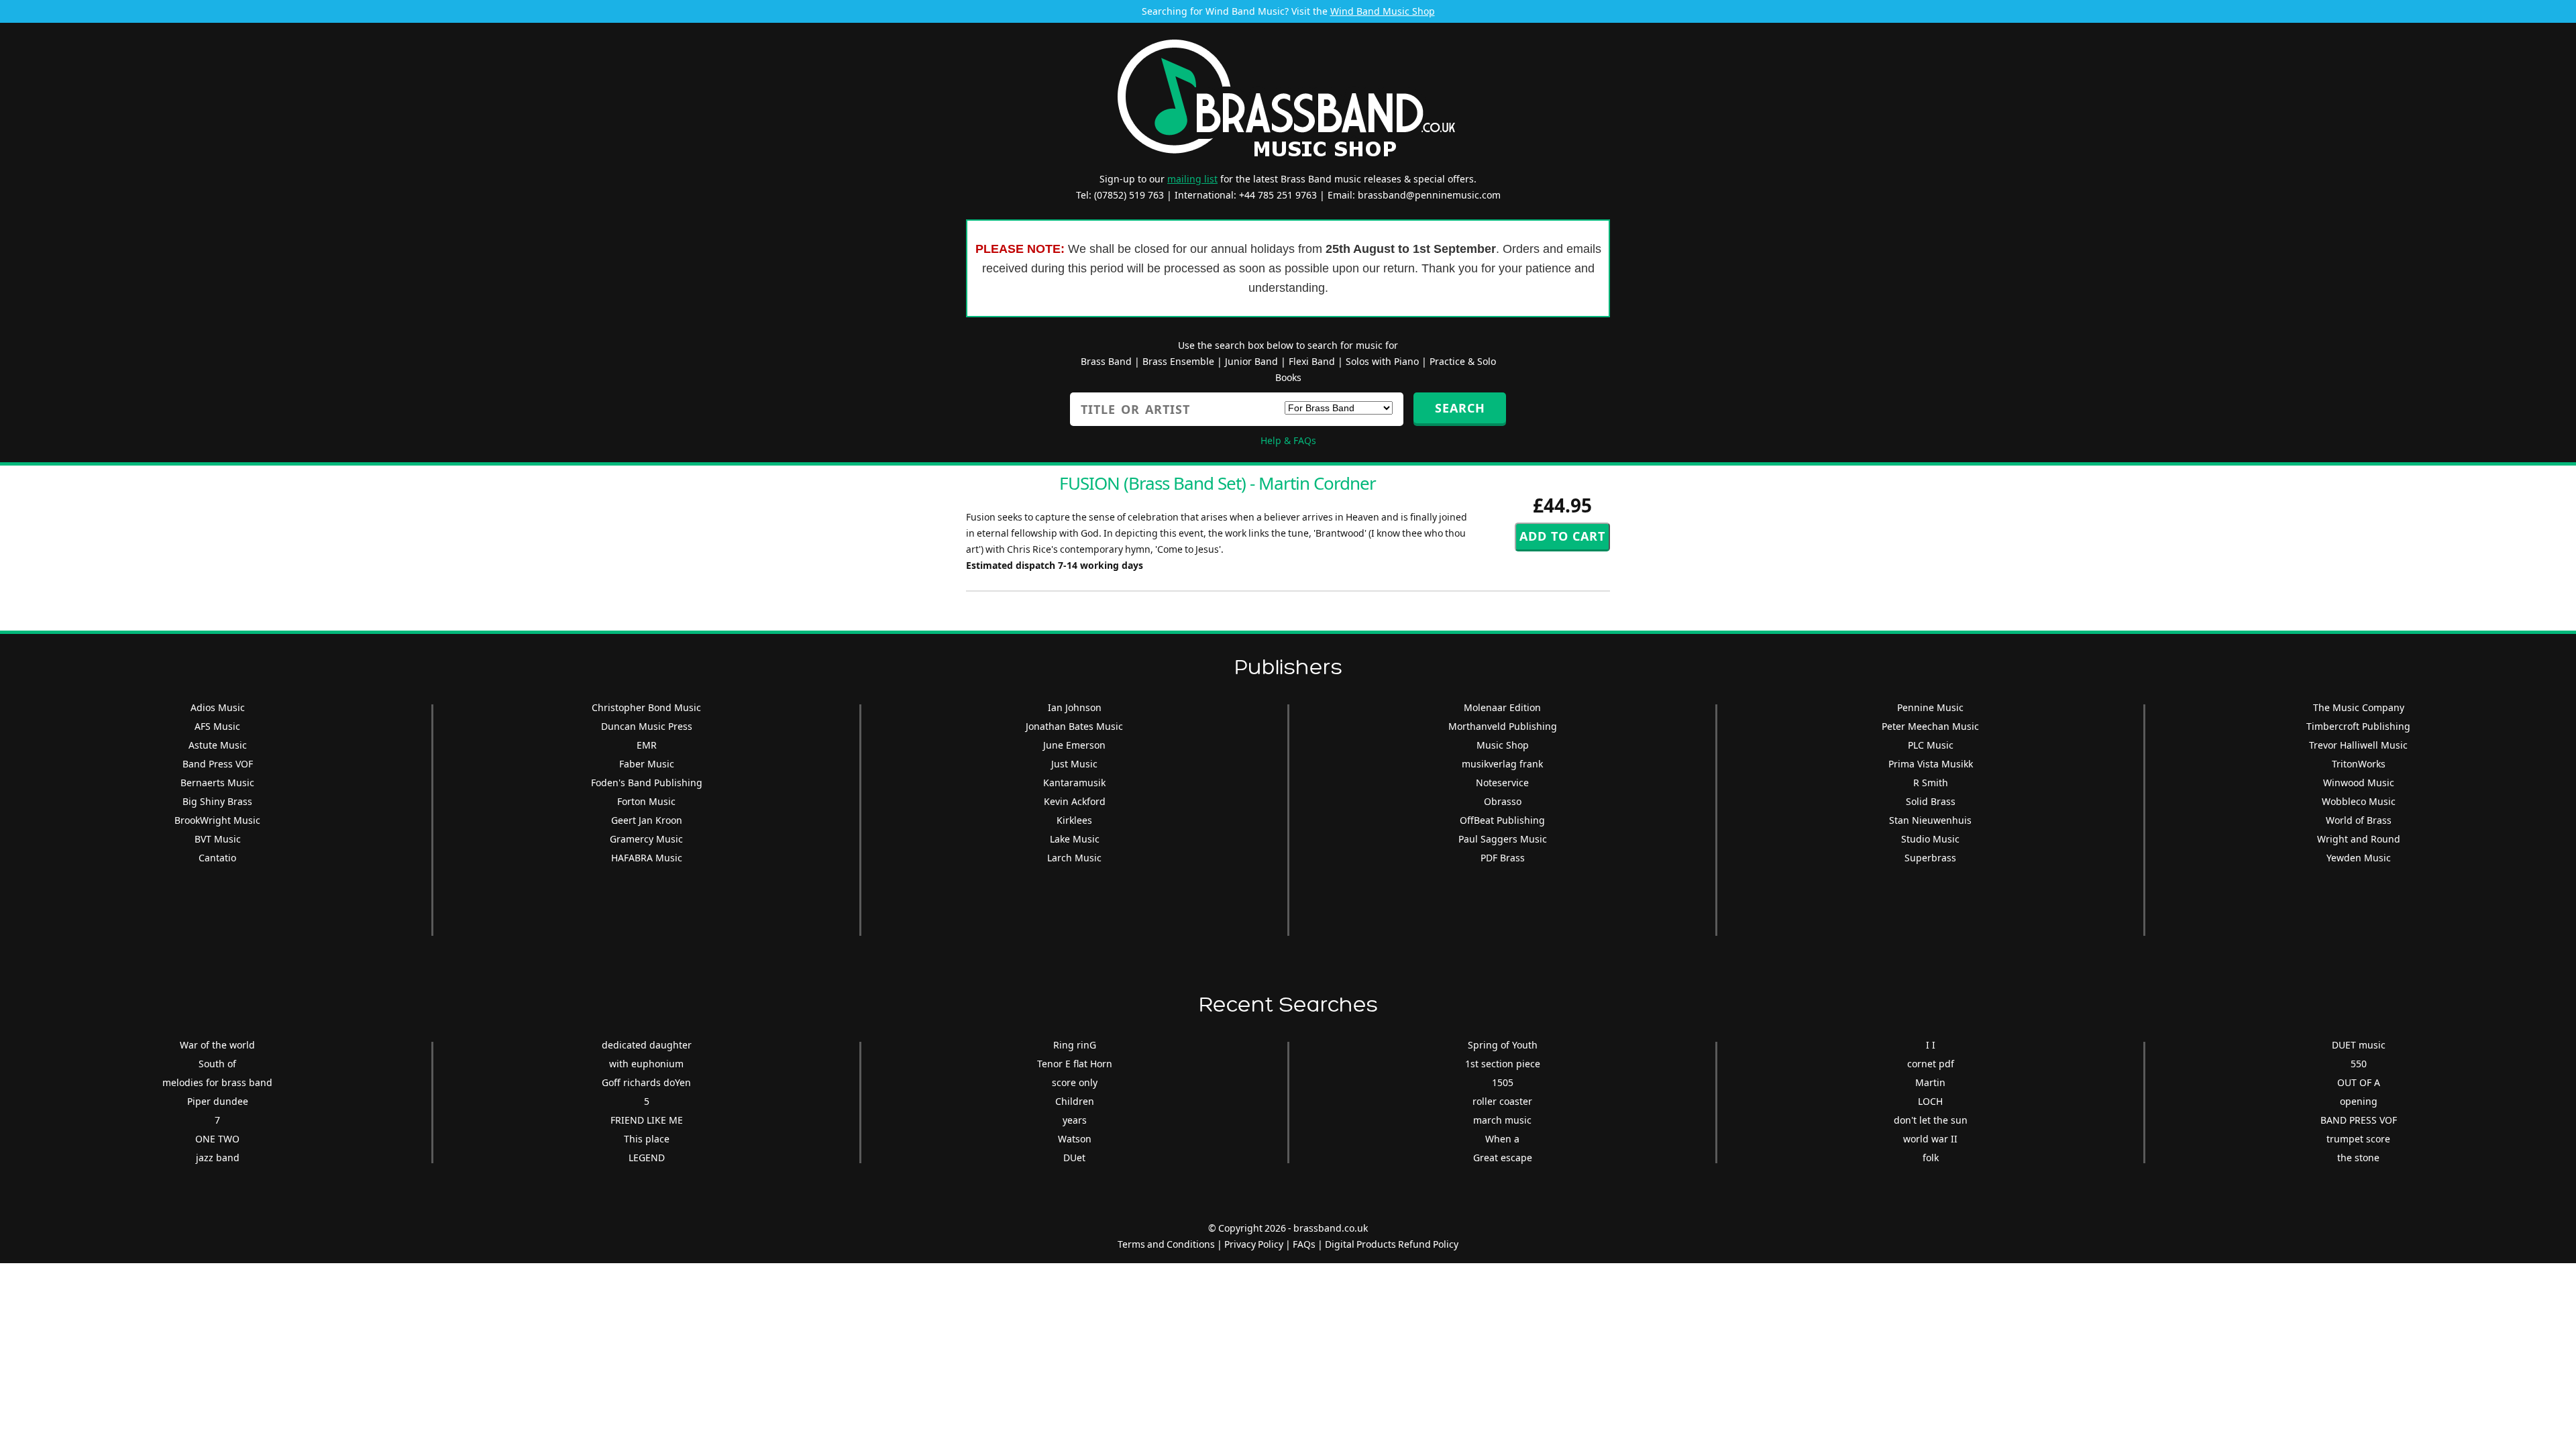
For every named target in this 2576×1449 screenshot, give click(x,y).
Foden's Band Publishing (647, 783)
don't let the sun (1931, 1120)
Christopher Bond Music (646, 707)
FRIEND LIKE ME (647, 1120)
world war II (1930, 1139)
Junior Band (1251, 361)
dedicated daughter (647, 1045)
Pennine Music (1930, 707)
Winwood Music (2359, 783)
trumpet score (2358, 1139)
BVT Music (218, 839)
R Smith (1931, 783)
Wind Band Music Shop (1383, 11)
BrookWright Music (217, 820)
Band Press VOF (218, 764)
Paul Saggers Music (1503, 839)
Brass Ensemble (1178, 361)
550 (2359, 1064)
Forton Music (646, 801)
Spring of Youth (1503, 1045)
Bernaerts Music (217, 783)
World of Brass (2359, 820)
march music (1502, 1120)
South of (217, 1064)
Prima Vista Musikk (1931, 764)
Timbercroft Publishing (2358, 726)
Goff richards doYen (646, 1082)
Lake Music (1075, 839)
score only (1075, 1082)
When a (1502, 1139)
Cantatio (217, 858)
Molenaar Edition (1502, 707)
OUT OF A (2359, 1082)
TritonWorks (2359, 764)
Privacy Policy (1254, 1244)
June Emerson (1074, 745)
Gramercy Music (646, 839)
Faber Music (647, 764)
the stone (2358, 1158)
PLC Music (1931, 745)
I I (1931, 1045)
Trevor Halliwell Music (2358, 745)
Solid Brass (1931, 801)
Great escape (1503, 1158)
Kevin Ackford (1075, 801)
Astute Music (218, 745)
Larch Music (1074, 858)
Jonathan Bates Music (1074, 726)
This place (647, 1139)
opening (2359, 1101)
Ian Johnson (1075, 707)
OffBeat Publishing (1502, 820)
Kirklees (1074, 820)
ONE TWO (217, 1139)
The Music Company (2359, 707)
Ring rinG (1075, 1045)
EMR (647, 745)
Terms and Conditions (1166, 1244)
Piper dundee (218, 1101)
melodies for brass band (217, 1082)
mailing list (1192, 179)
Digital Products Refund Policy (1392, 1244)
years (1075, 1120)
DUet (1074, 1158)
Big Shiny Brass (217, 801)
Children (1075, 1101)
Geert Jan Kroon (647, 820)
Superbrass (1930, 858)
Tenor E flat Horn (1075, 1064)
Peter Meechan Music (1930, 726)
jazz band (218, 1158)
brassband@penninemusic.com (1429, 195)
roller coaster (1502, 1101)
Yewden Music (2359, 858)
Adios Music (218, 707)
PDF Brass (1503, 858)
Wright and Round (2359, 839)
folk (1931, 1158)
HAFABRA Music (647, 858)
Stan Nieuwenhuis (1930, 820)
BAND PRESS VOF (2359, 1120)
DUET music (2359, 1045)
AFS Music (217, 726)
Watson (1075, 1139)
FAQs (1304, 1244)
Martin (1930, 1082)
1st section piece (1503, 1064)
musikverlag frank (1502, 764)
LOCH (1930, 1101)
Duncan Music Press (647, 726)
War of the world (217, 1045)
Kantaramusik (1074, 783)
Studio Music (1930, 839)
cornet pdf (1931, 1064)
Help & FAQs (1288, 440)
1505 (1503, 1082)
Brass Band (1106, 361)
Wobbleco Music (2359, 801)
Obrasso (1503, 801)
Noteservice (1502, 783)
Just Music (1074, 764)
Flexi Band (1312, 361)
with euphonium (646, 1064)
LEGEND (647, 1158)
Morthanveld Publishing (1503, 726)
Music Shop (1503, 745)
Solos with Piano (1382, 361)
